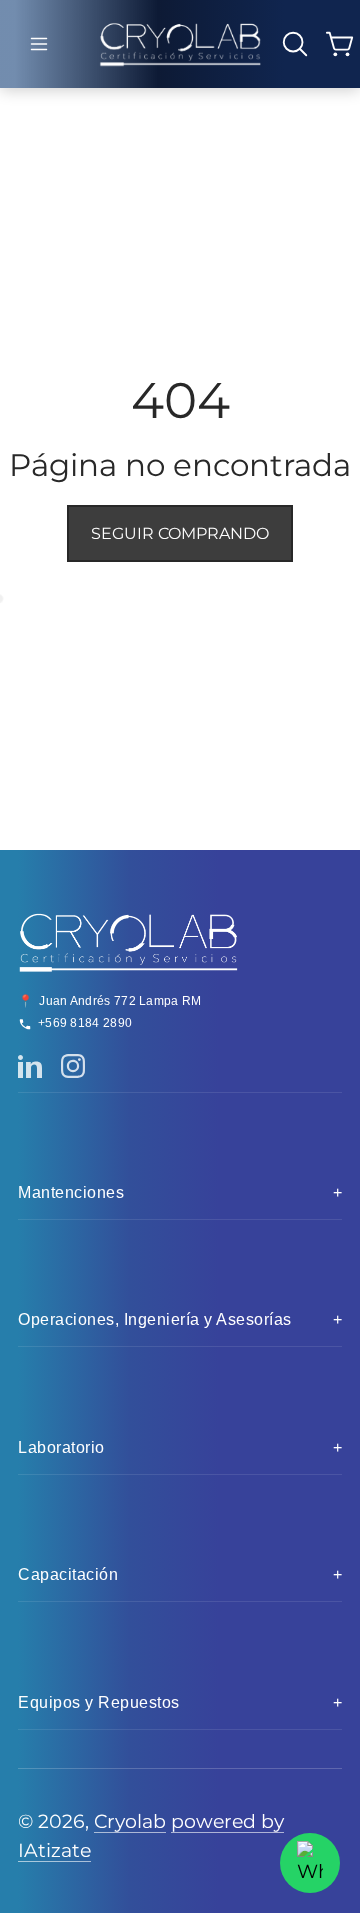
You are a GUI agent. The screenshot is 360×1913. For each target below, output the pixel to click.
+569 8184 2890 (85, 1023)
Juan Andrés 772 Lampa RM (120, 1001)
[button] (39, 44)
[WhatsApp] (310, 1863)
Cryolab (130, 1821)
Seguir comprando (180, 533)
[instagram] (30, 1066)
